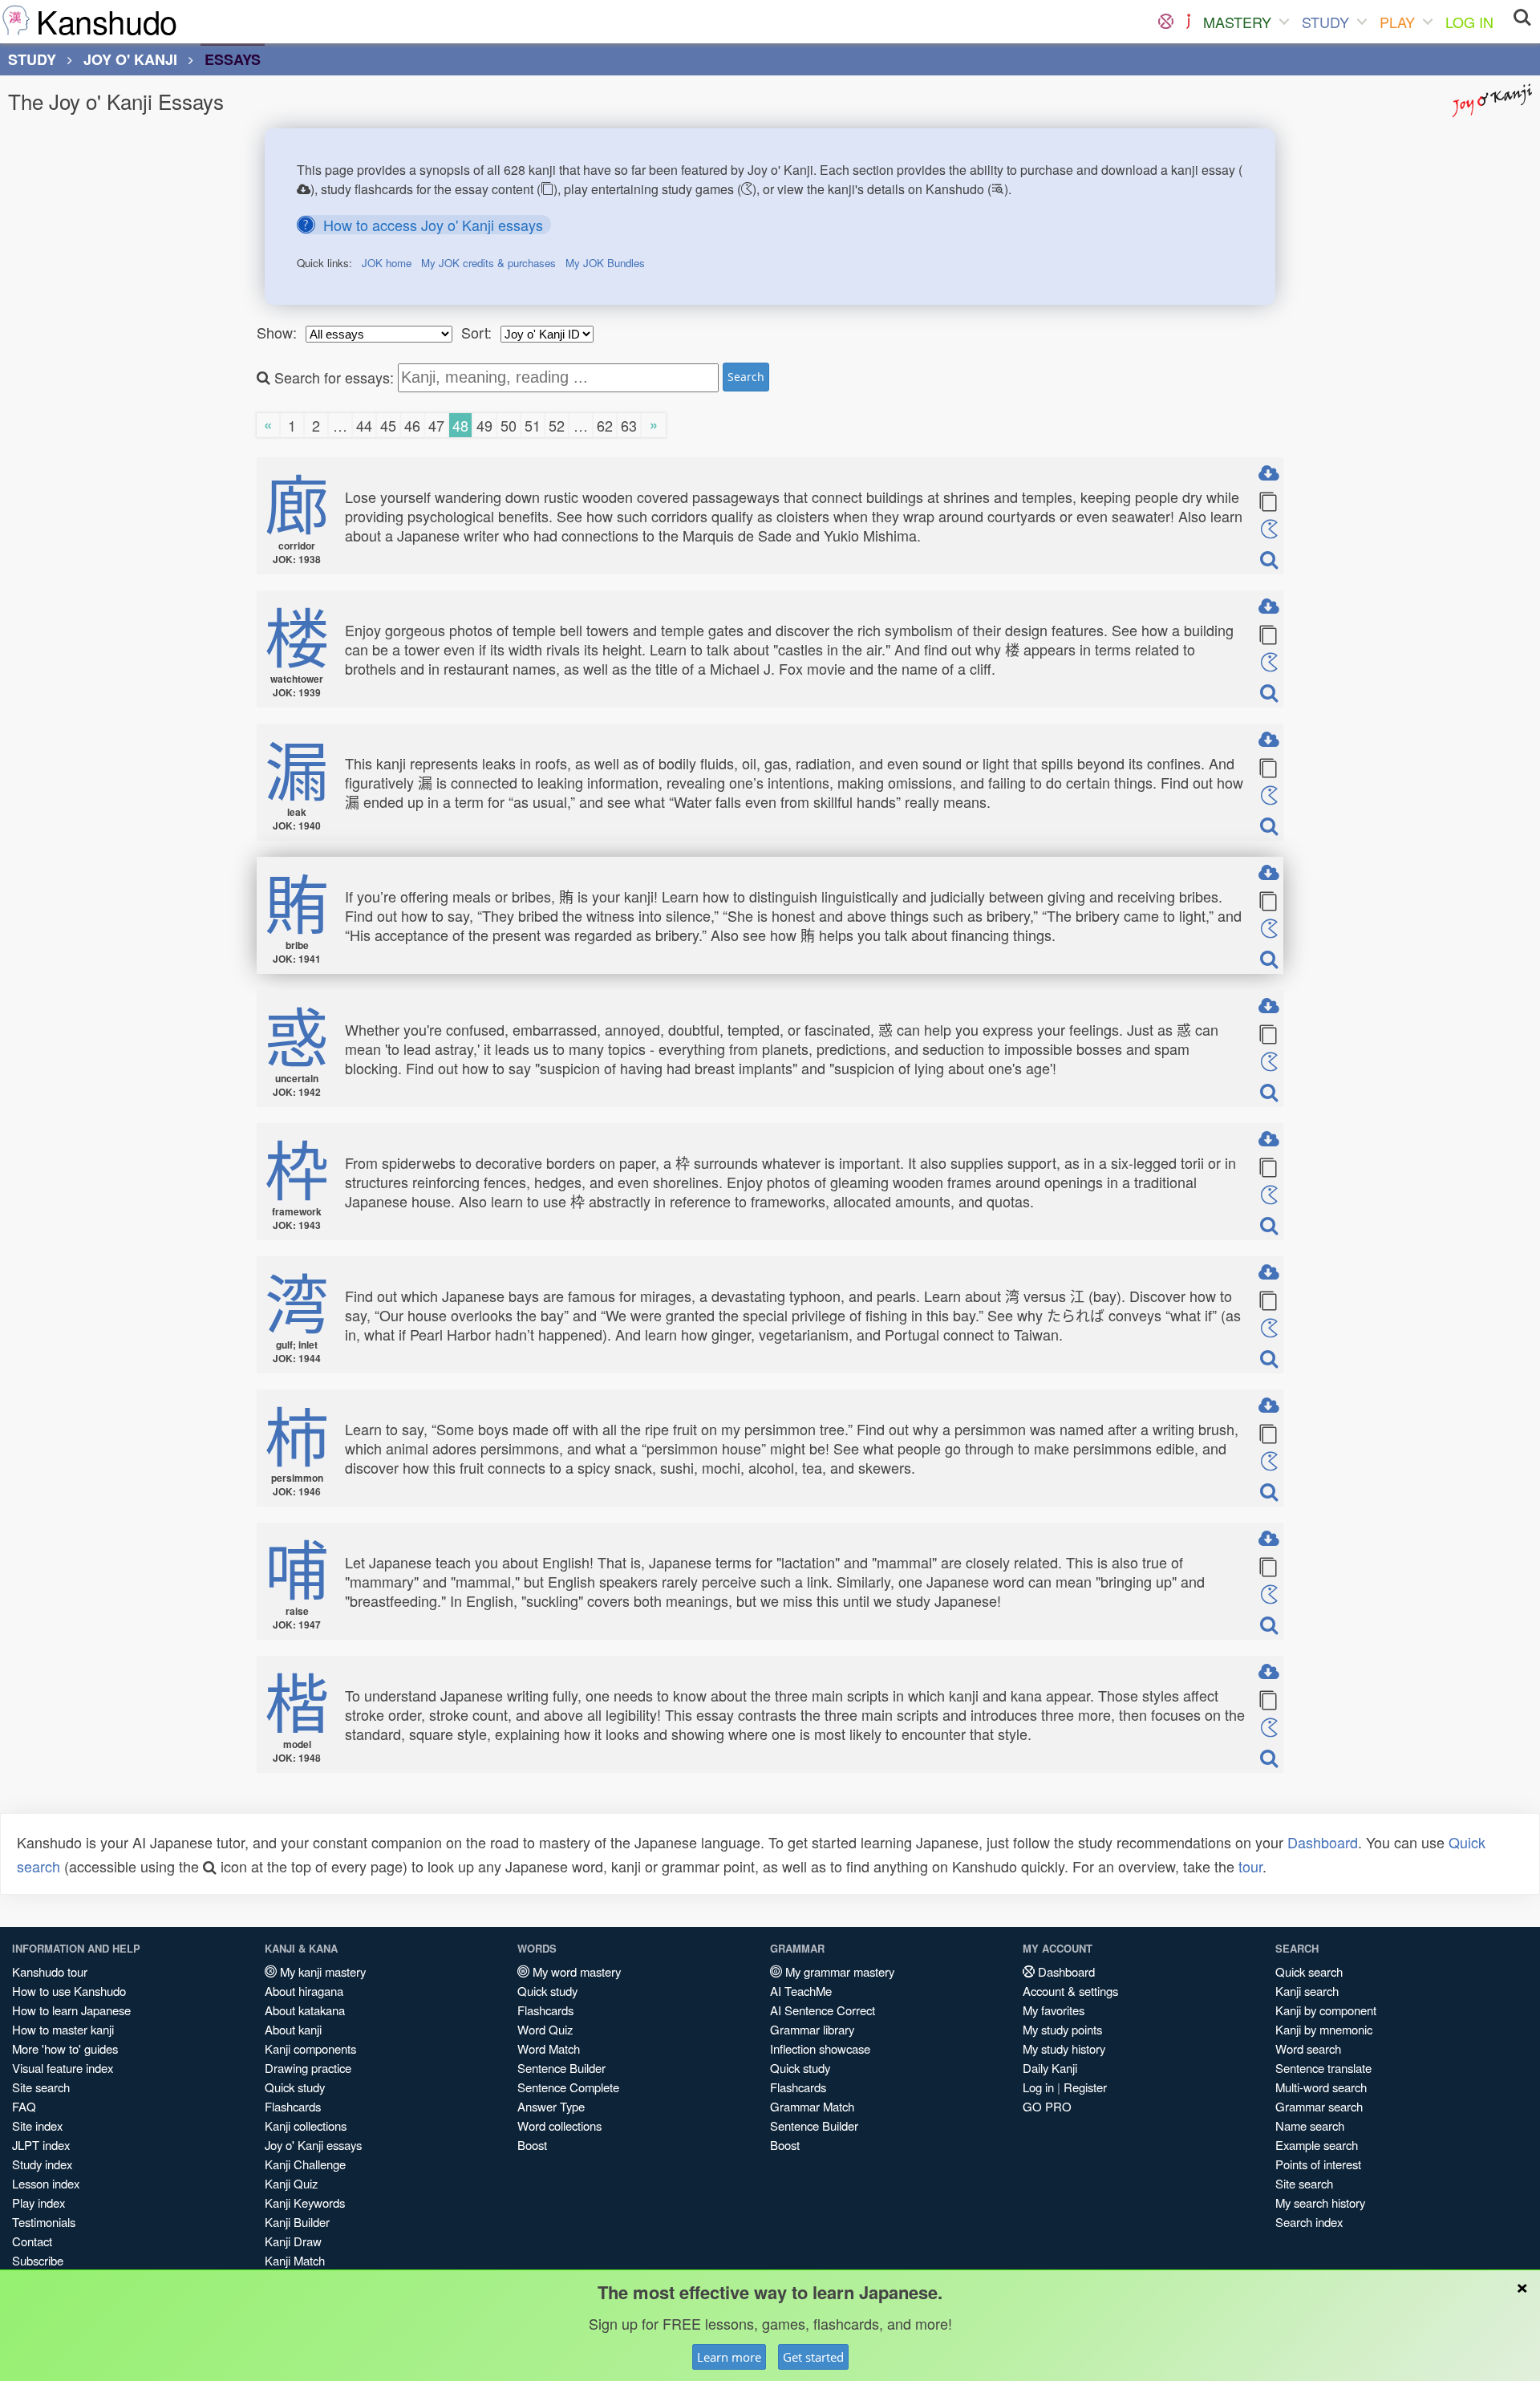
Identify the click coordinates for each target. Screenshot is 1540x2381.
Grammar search (1319, 2106)
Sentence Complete (568, 2087)
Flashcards (293, 2106)
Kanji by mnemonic (1324, 2029)
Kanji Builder (297, 2222)
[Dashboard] (1166, 22)
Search (746, 377)
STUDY (1325, 22)
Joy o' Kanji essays (313, 2145)
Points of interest (1318, 2164)
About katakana (305, 2010)
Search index (1309, 2222)
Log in (1038, 2087)
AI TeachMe (801, 1991)
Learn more (729, 2357)
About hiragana (304, 1991)
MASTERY (1237, 22)
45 (388, 425)
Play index (38, 2203)
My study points (1062, 2029)
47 (436, 425)
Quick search (1309, 1971)
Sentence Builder (561, 2068)
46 (412, 425)
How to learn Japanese (71, 2010)
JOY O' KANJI (130, 59)
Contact (32, 2241)
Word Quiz (545, 2029)
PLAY (1397, 22)
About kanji (293, 2029)
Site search (41, 2087)
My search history (1320, 2203)
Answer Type (551, 2106)
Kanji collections (306, 2125)
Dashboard (1323, 1842)
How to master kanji (63, 2029)
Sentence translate (1323, 2068)
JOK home (387, 263)
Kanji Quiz (291, 2183)
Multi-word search (1321, 2087)
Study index (42, 2164)
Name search (1310, 2125)
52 (557, 425)
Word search (1308, 2048)
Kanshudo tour (50, 1971)
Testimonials (44, 2222)
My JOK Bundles (605, 263)
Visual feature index (63, 2068)
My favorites (1054, 2010)
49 (484, 425)
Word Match (549, 2048)
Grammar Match (812, 2106)
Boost (532, 2145)
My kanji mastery (321, 1971)
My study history (1064, 2048)
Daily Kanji (1050, 2068)
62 (605, 425)
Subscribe (38, 2260)
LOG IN (1469, 22)
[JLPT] (1188, 22)
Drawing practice (308, 2068)
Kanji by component (1326, 2010)
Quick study (295, 2087)
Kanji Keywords (305, 2203)
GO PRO (1047, 2106)
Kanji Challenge (305, 2164)
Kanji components (310, 2048)
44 (364, 425)
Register (1085, 2087)
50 (509, 425)
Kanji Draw (293, 2241)
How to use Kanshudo (69, 1991)
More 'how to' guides (65, 2048)
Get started (813, 2357)
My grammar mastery (838, 1971)
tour (1250, 1866)
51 (533, 425)
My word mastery (575, 1971)
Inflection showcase (820, 2048)
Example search (1317, 2145)
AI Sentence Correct (823, 2010)
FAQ (24, 2106)
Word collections (559, 2125)
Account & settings (1070, 1991)
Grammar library (812, 2029)
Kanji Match (295, 2260)
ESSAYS (233, 59)
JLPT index (41, 2145)
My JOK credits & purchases (488, 263)
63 (629, 425)
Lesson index (46, 2183)
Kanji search (1307, 1991)
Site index (37, 2125)
